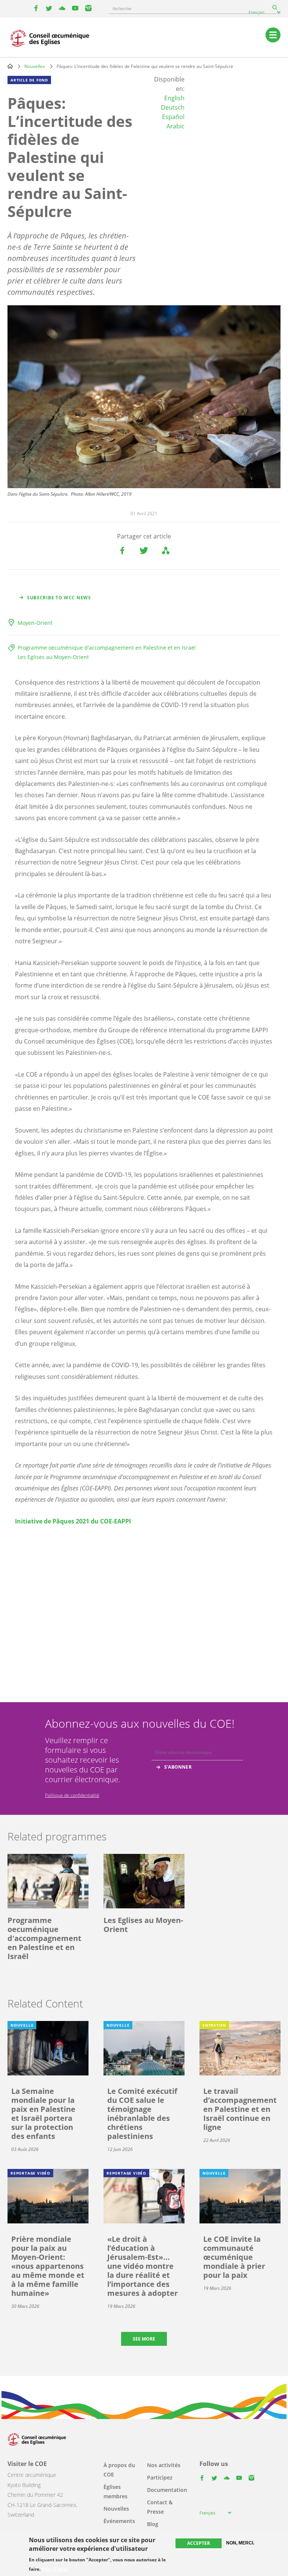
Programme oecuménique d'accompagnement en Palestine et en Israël (107, 648)
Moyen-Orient (35, 623)
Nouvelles (35, 66)
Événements (119, 2521)
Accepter (199, 2543)
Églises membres (115, 2492)
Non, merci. (240, 2543)
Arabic (175, 126)
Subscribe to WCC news (59, 598)
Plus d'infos (55, 2569)
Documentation (167, 2490)
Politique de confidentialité (72, 1795)
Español (173, 117)
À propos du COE (119, 2470)
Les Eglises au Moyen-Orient (53, 657)
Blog (153, 2524)
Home (10, 66)
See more (144, 2339)
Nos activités (164, 2465)
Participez (160, 2477)
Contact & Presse (160, 2507)
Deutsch (173, 107)
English (174, 98)
